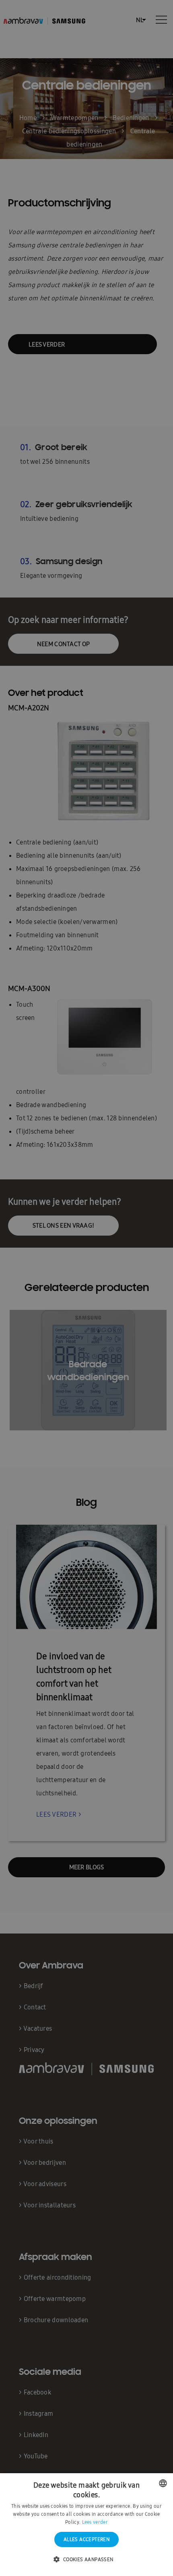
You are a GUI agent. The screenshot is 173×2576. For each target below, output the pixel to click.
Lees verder (95, 2522)
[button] (86, 2560)
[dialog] (86, 1288)
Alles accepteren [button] (86, 2539)
